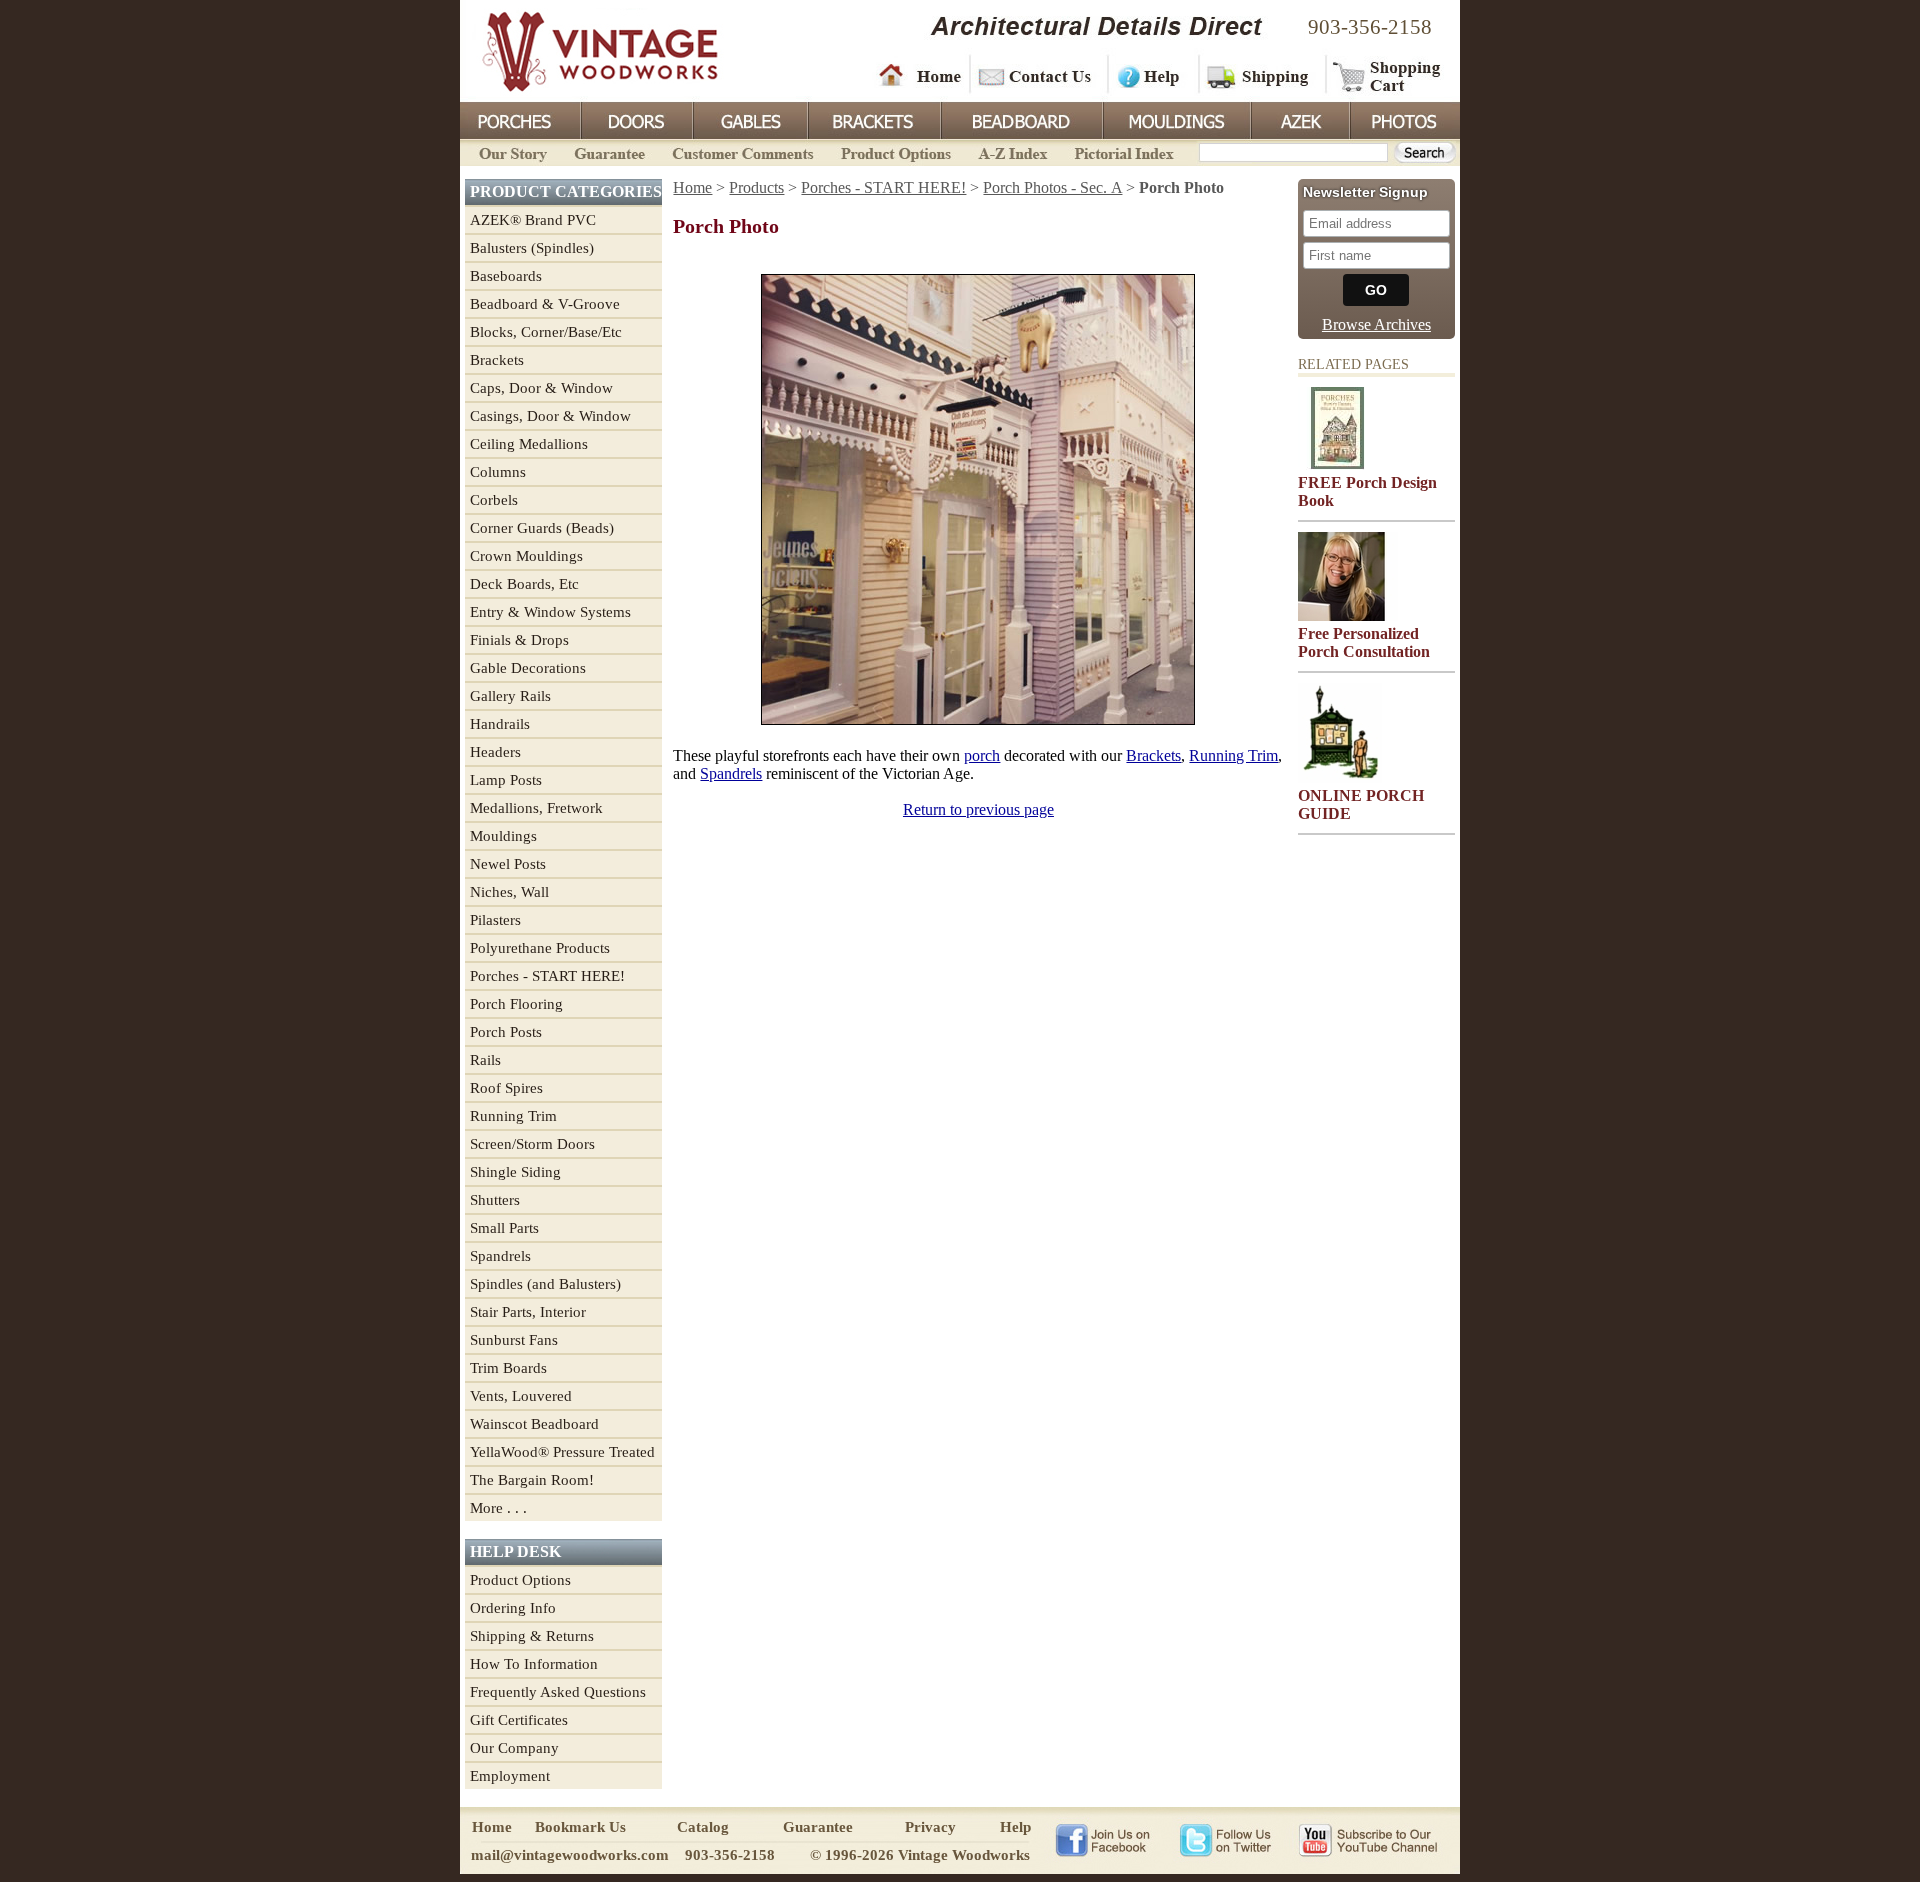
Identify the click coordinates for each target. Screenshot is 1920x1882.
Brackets (872, 119)
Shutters (495, 1200)
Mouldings (1175, 119)
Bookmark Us (580, 1827)
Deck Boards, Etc (524, 584)
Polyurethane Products (540, 948)
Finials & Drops (519, 640)
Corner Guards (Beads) (542, 528)
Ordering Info (513, 1608)
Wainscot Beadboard (534, 1424)
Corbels (494, 500)
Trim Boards (508, 1368)
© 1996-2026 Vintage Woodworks (920, 1855)
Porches (520, 119)
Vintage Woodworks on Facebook (1102, 1839)
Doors (636, 119)
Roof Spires (506, 1088)
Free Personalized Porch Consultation (1364, 642)
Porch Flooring (516, 1004)
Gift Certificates (519, 1720)
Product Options (895, 151)
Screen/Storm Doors (532, 1144)
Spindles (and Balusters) (545, 1284)
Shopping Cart (1387, 75)
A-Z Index (1012, 151)
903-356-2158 (1370, 27)
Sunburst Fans (514, 1340)
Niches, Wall (509, 892)
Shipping (1260, 75)
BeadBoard (1020, 119)
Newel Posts (508, 864)
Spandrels (500, 1256)
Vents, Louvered (521, 1396)
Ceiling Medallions (529, 444)
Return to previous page (978, 809)
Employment (510, 1776)
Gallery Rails (510, 696)
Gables (749, 119)
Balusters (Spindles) (532, 248)
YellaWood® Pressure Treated (562, 1452)
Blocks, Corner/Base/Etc (546, 332)
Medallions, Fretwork (536, 808)
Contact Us (1037, 75)
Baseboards (506, 276)
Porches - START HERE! (547, 976)
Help (1150, 75)
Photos (1404, 119)
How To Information (534, 1664)
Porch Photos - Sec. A (1052, 187)
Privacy (930, 1827)
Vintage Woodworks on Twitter (1227, 1839)
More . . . (498, 1508)
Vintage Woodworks (585, 50)
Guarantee (610, 151)
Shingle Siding (515, 1172)
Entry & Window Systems (550, 612)
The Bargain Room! (532, 1480)
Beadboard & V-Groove (545, 304)
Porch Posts (506, 1032)
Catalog (703, 1827)
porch (982, 755)
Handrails (500, 724)
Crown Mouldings (526, 556)
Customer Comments (742, 151)
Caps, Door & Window (541, 388)
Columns (498, 472)
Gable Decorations (528, 668)
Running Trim (513, 1116)
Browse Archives (1376, 324)
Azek (1299, 119)
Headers (495, 752)
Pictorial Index (1122, 151)
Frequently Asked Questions (558, 1692)
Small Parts (504, 1228)
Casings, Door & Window (550, 416)
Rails (485, 1060)
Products (756, 187)
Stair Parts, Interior (528, 1312)
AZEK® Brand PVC (533, 220)
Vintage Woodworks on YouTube (1367, 1839)
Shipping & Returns (532, 1636)
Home (920, 75)
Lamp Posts (506, 780)
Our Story (510, 151)
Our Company (514, 1748)
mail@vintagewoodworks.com (570, 1855)
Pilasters (495, 920)
